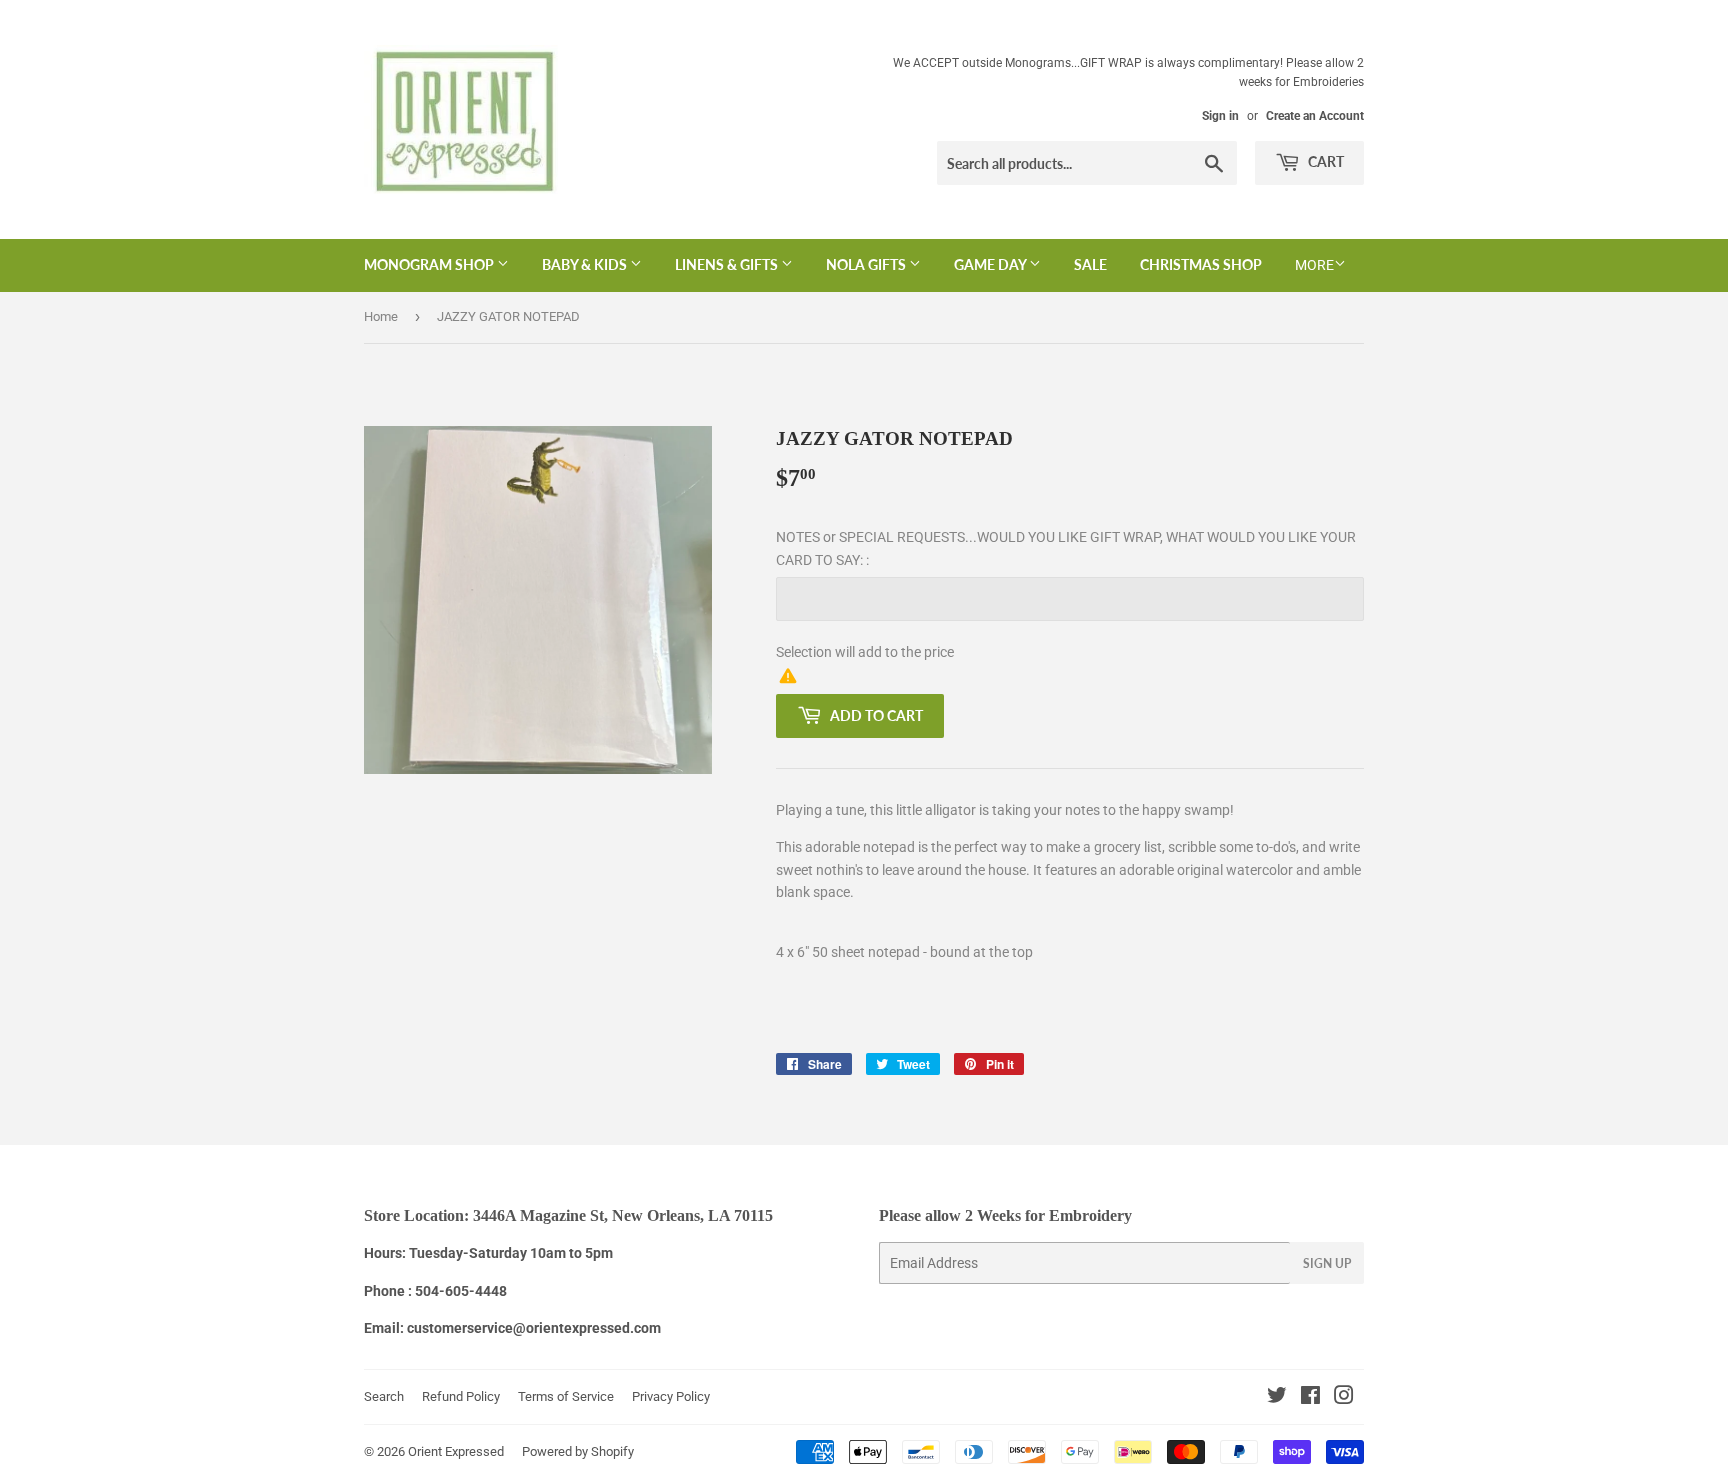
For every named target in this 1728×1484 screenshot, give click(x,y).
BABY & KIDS (586, 264)
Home (381, 316)
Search (384, 1396)
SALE (1090, 264)
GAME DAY (991, 264)
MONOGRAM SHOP (430, 264)
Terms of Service (566, 1396)
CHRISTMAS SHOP (1201, 264)
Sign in (1220, 116)
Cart (1324, 161)
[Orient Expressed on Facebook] (1310, 1398)
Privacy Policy (671, 1396)
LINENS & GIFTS (728, 264)
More (1314, 265)
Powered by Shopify (578, 1451)
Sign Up (1327, 1263)
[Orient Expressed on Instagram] (1344, 1398)
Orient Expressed (456, 1451)
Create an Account (1315, 116)
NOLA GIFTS (867, 264)
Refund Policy (461, 1396)
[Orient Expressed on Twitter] (1277, 1398)
